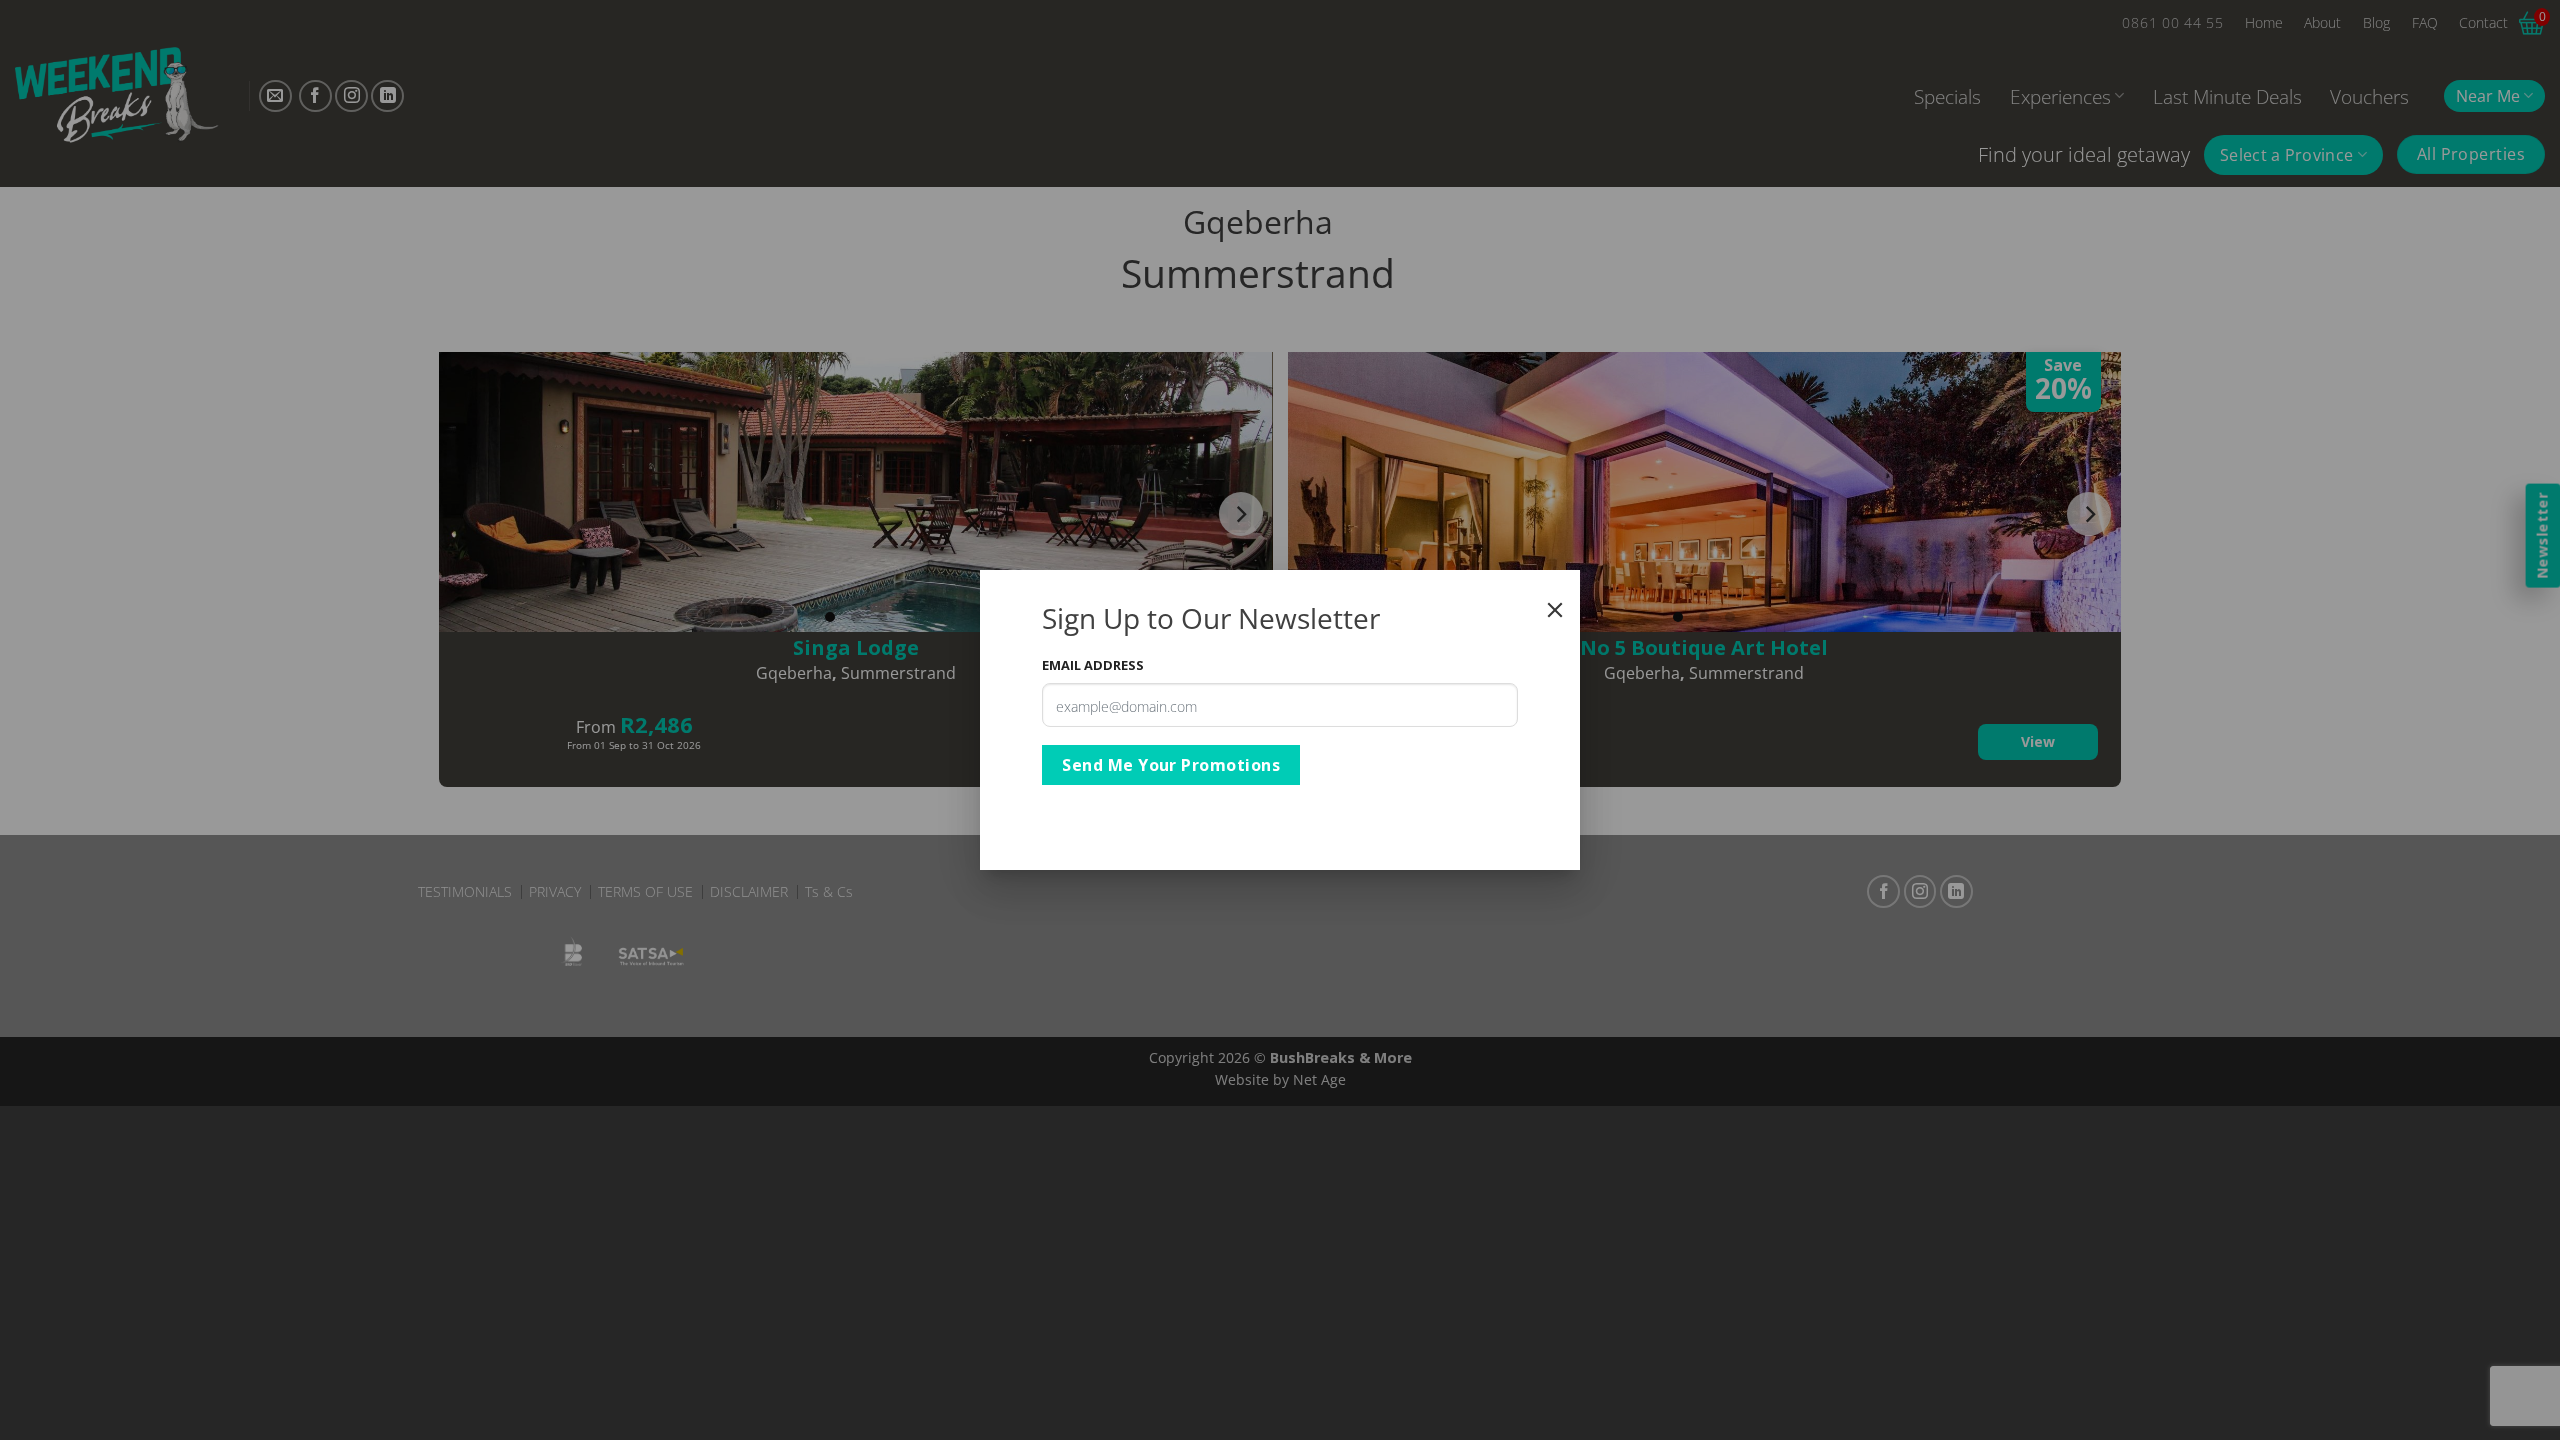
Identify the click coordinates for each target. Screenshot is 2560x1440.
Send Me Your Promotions (1171, 765)
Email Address (1093, 665)
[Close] (1555, 610)
